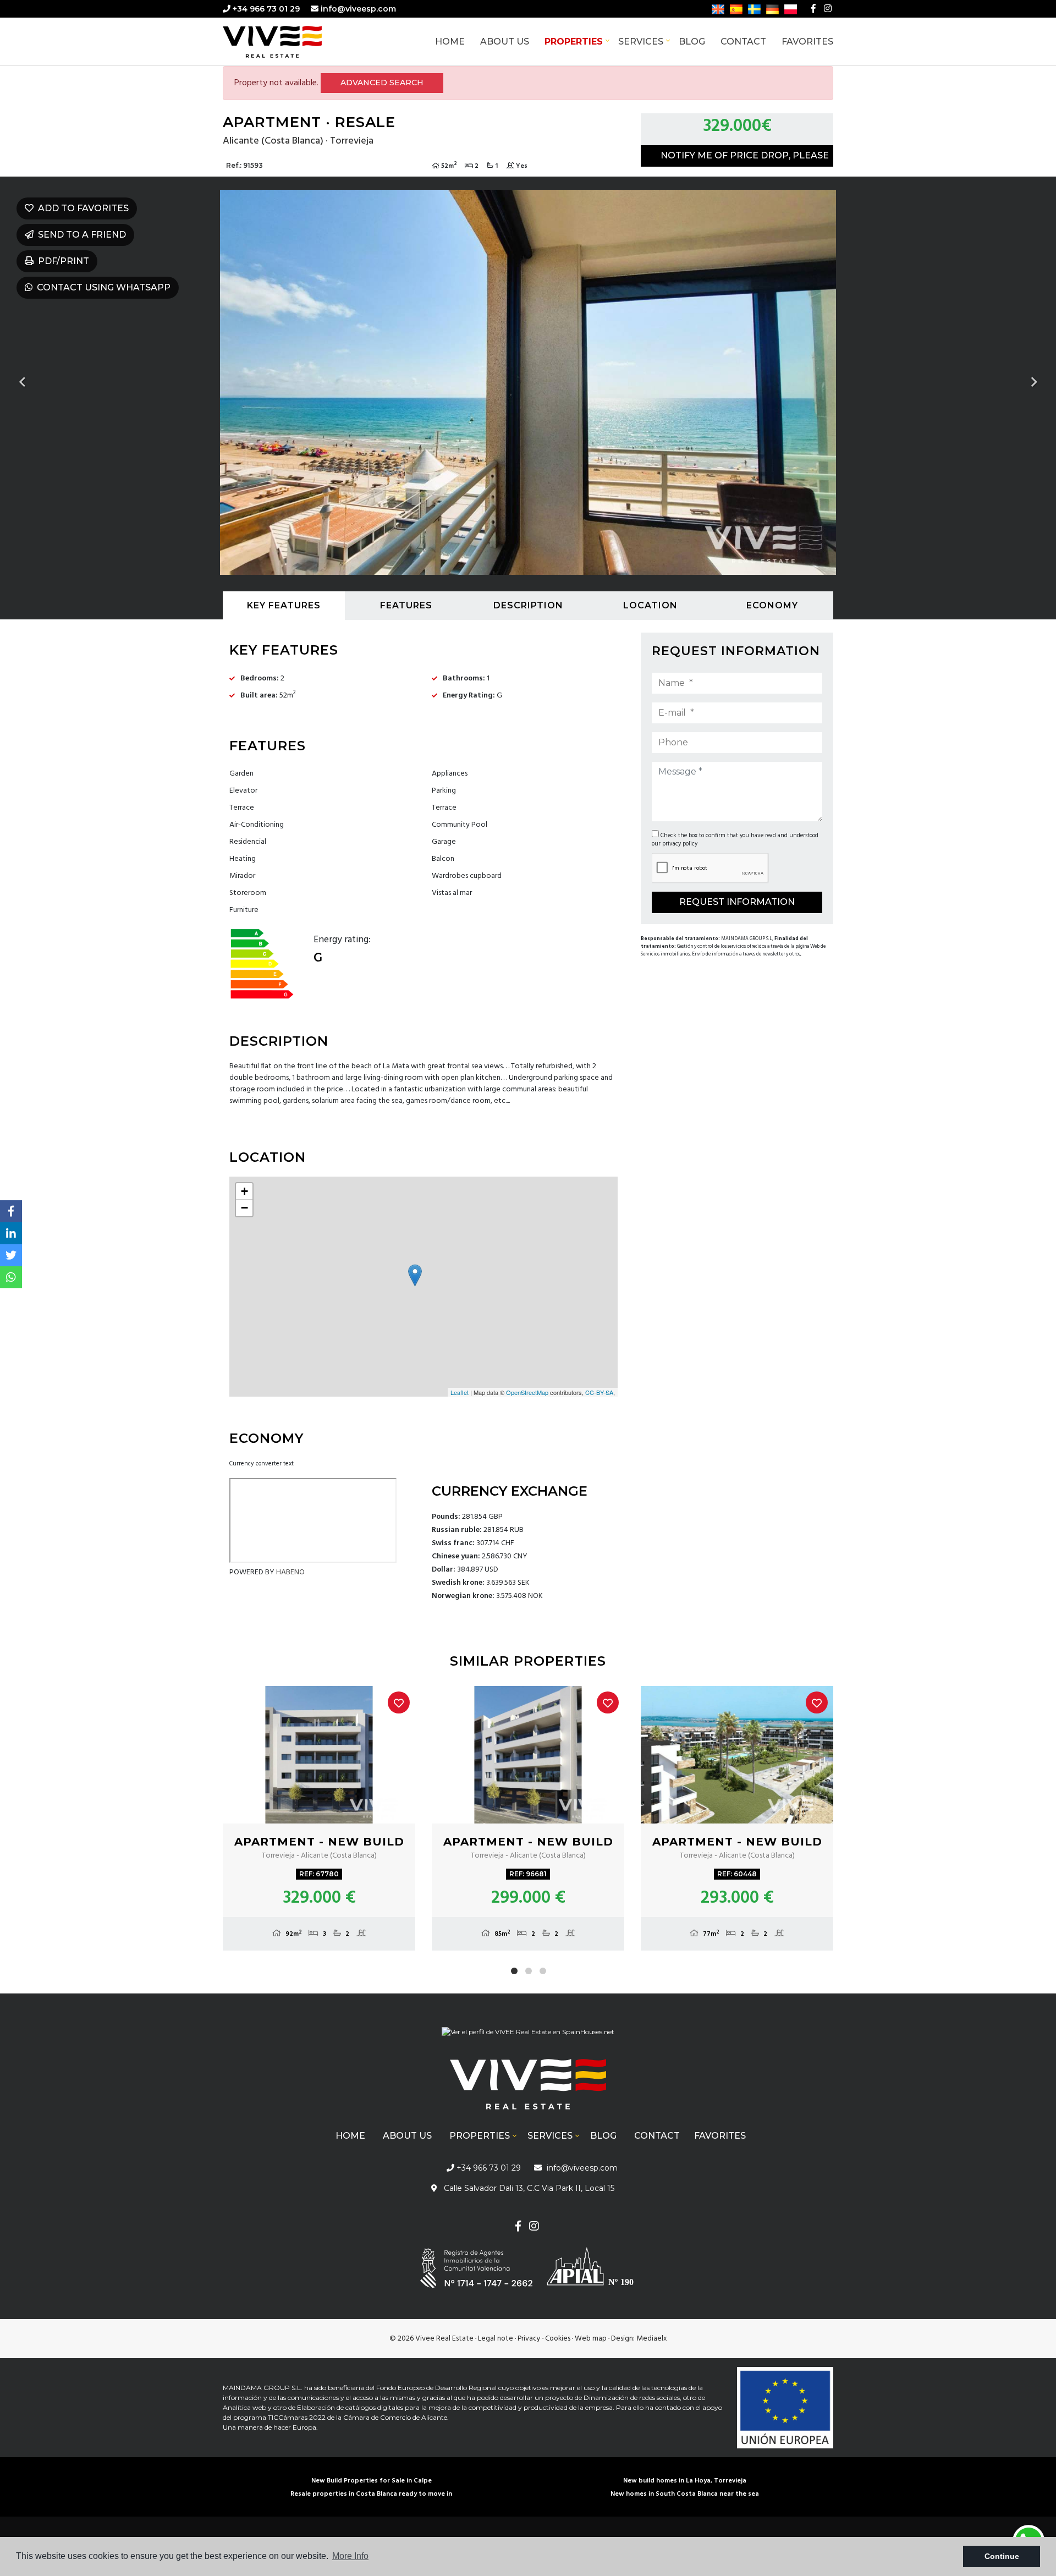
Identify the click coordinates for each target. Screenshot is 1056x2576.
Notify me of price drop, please (745, 155)
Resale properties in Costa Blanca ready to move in (371, 2494)
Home (450, 42)
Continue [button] (1002, 2556)
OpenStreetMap (527, 1392)
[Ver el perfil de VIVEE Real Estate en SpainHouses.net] (528, 2036)
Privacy (529, 2339)
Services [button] (641, 42)
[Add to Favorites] (399, 1702)
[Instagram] (828, 9)
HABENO (290, 1572)
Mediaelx (652, 2339)
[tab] (284, 606)
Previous (22, 382)
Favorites (807, 42)
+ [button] (244, 1191)
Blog (692, 42)
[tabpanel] (319, 1818)
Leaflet (460, 1392)
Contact (743, 42)
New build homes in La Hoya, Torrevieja (685, 2481)
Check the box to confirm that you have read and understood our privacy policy (735, 840)
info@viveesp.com (358, 9)
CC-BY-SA (599, 1392)
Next (1034, 382)
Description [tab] (528, 605)
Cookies (558, 2339)
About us (505, 42)
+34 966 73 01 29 (265, 9)
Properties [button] (574, 42)
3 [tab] (543, 1971)
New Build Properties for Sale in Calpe (372, 2481)
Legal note (496, 2339)
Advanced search (382, 83)
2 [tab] (529, 1971)
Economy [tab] (772, 605)
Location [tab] (650, 605)
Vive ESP (289, 42)
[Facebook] (813, 9)
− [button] (244, 1208)
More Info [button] (350, 2556)
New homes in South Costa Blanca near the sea (685, 2494)
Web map (591, 2339)
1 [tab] (514, 1971)
